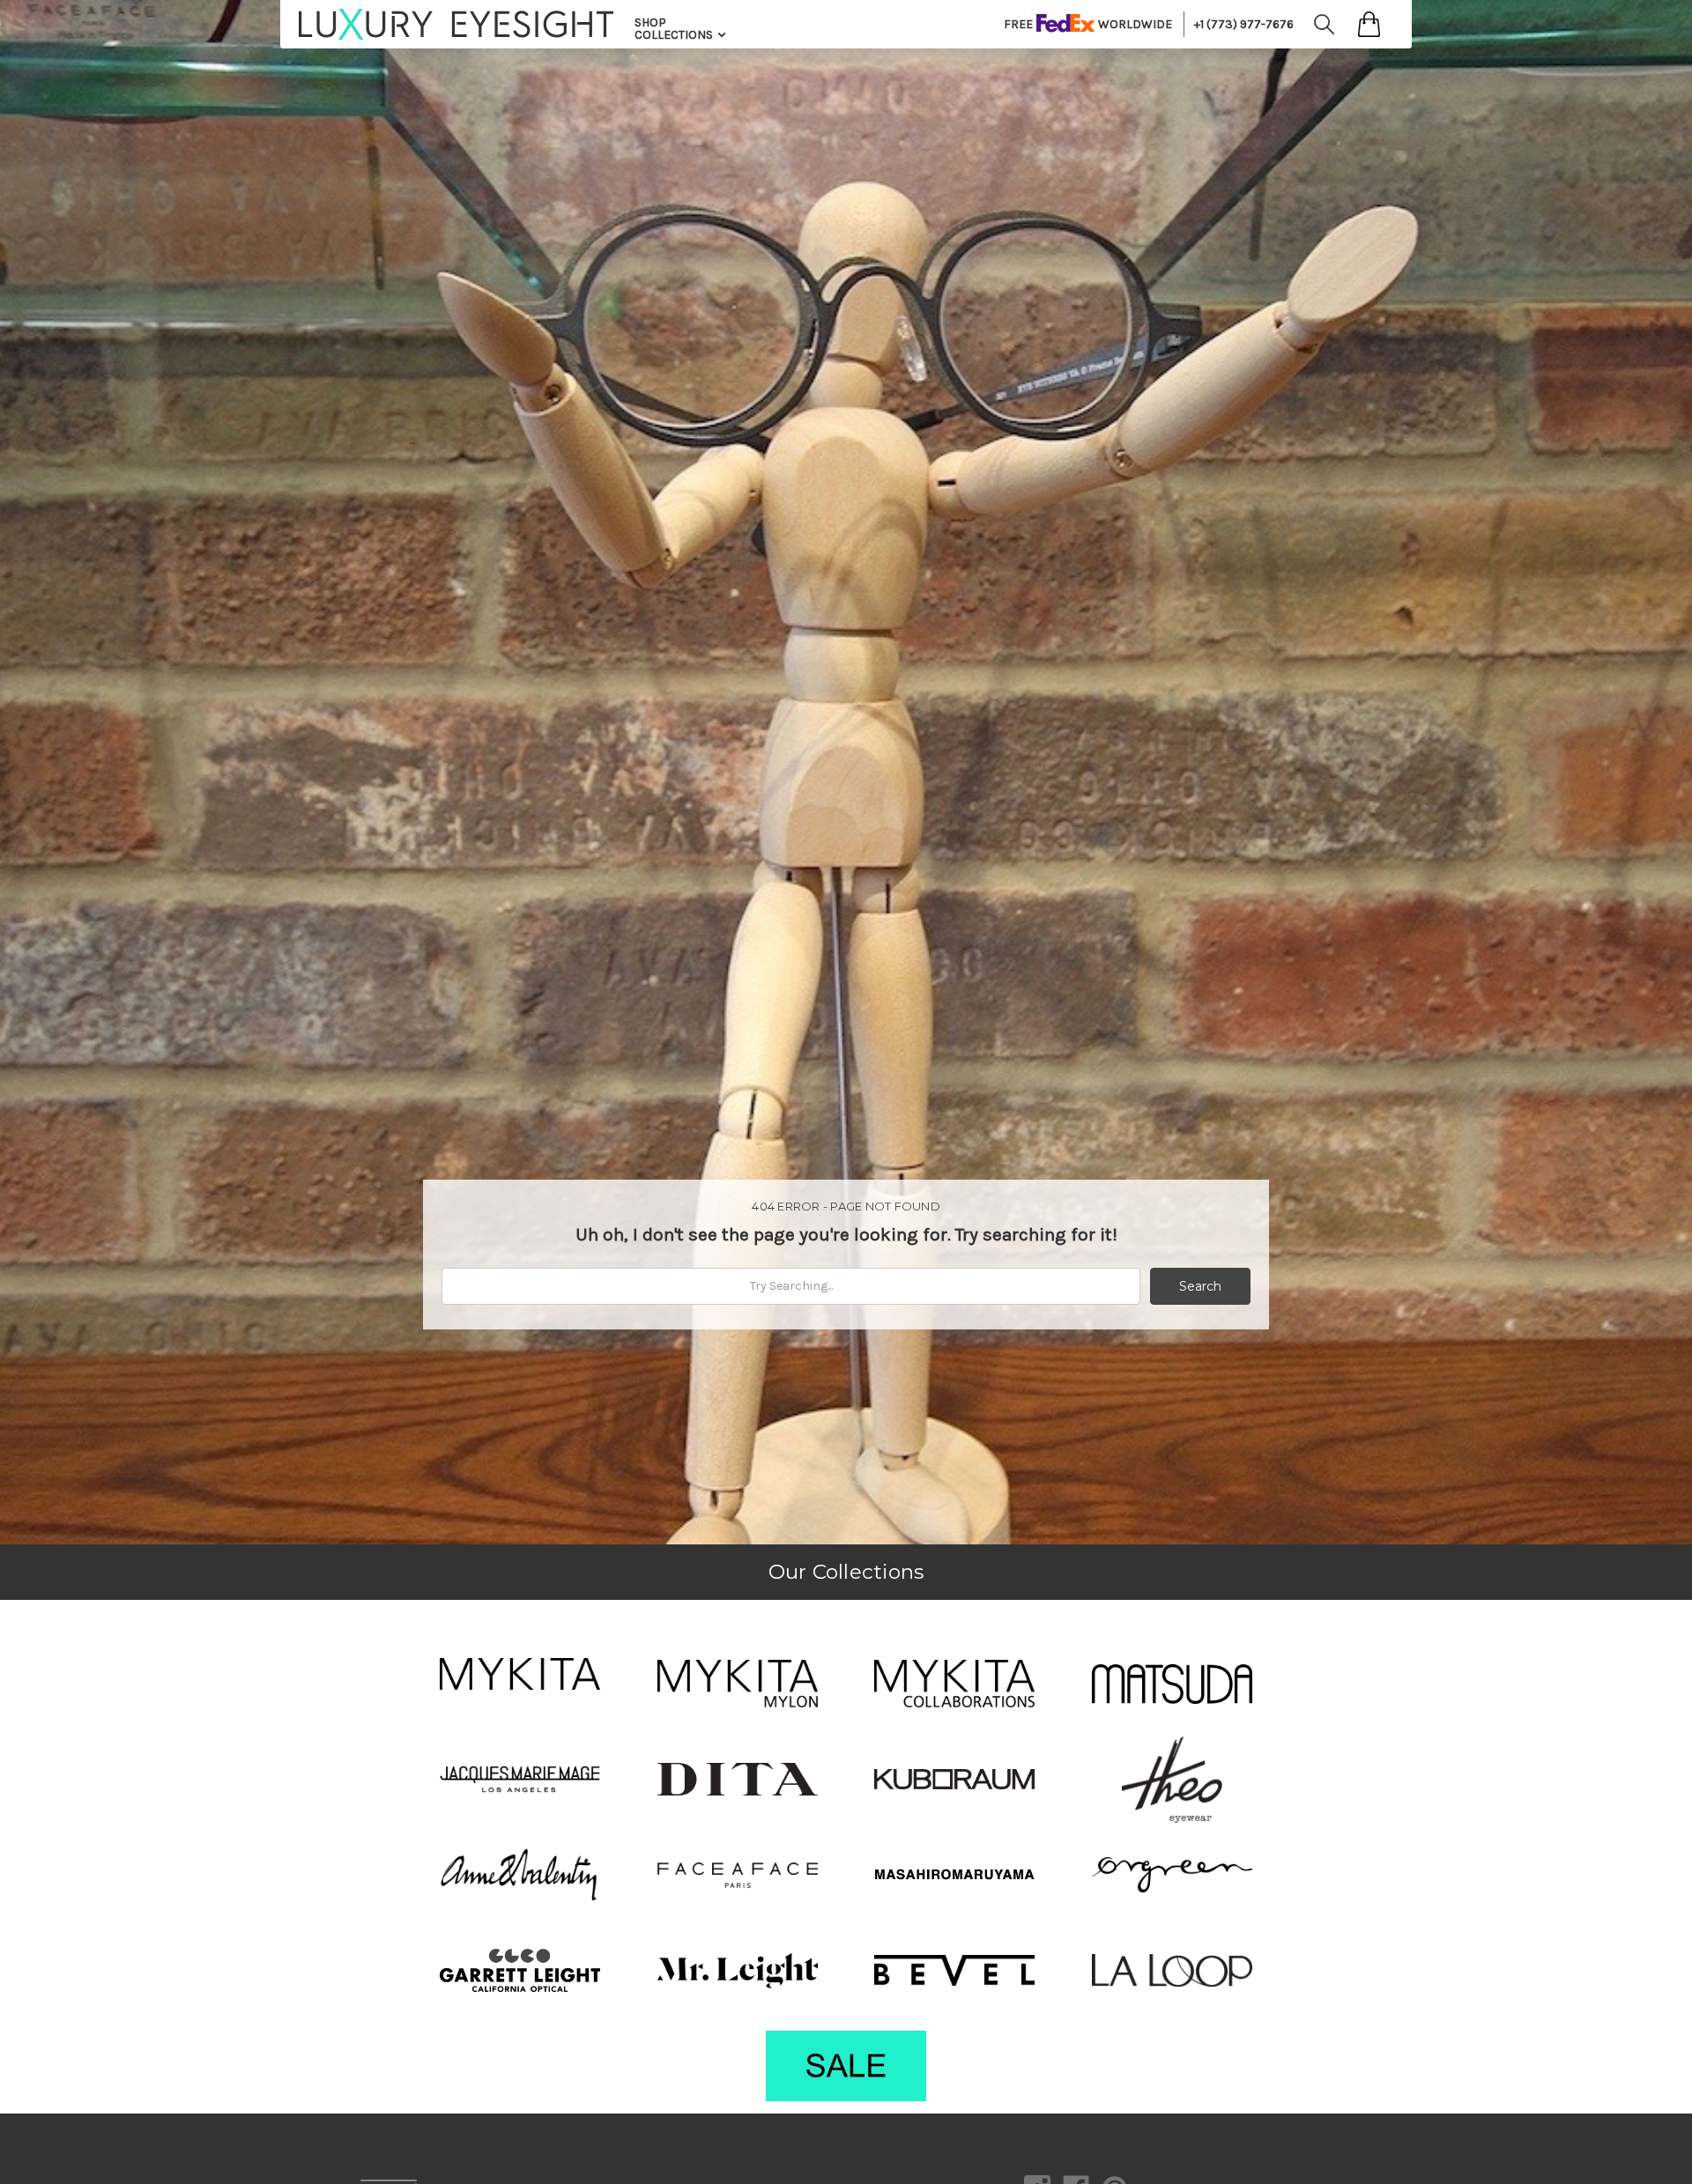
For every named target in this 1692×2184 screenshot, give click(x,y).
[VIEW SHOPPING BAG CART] (1369, 24)
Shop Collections (675, 29)
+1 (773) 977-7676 (1244, 24)
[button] (520, 1674)
